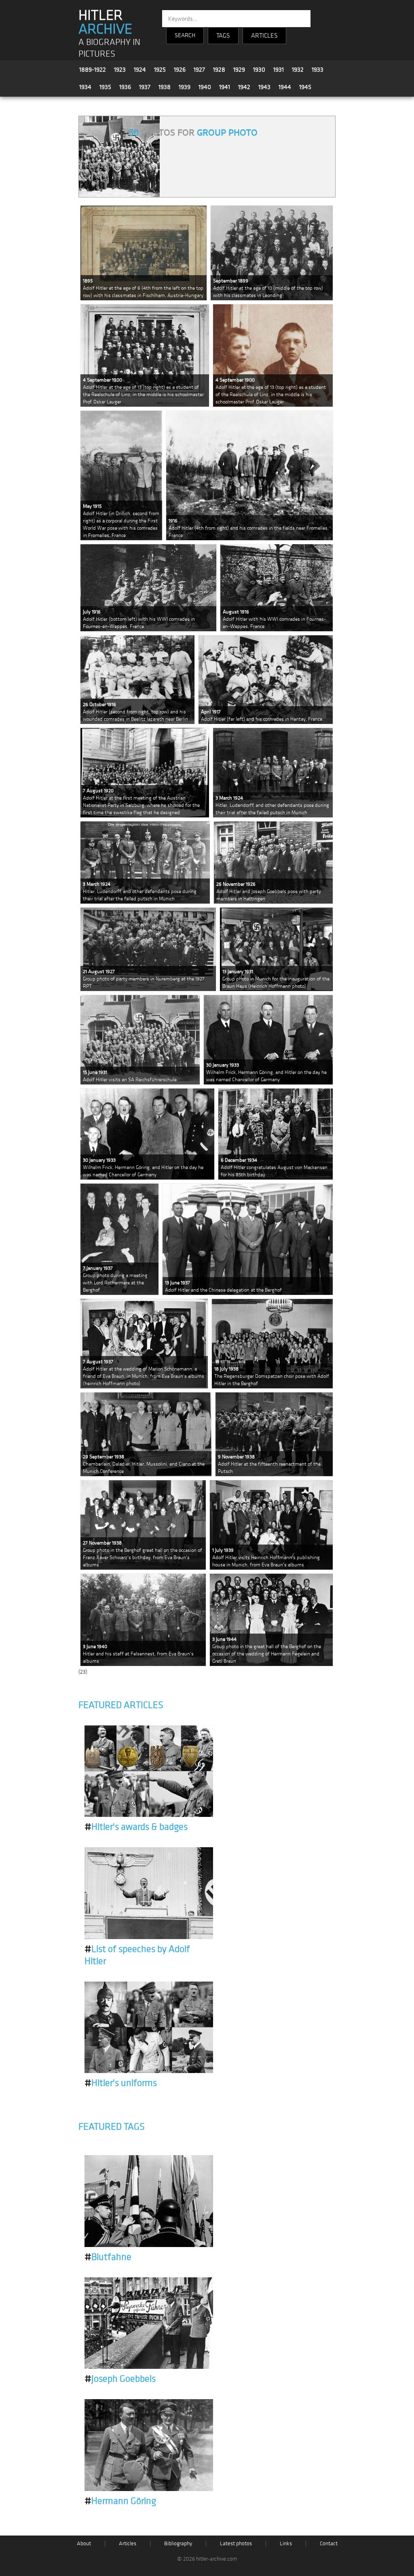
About (84, 2543)
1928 (219, 70)
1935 (105, 87)
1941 (225, 87)
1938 (165, 87)
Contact (329, 2543)
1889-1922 (93, 70)
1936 (125, 87)
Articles (128, 2543)
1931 (279, 70)
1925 (160, 70)
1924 (140, 70)
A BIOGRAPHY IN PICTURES (109, 48)
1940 (205, 87)
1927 (199, 70)
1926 (180, 70)
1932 (298, 70)
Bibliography (178, 2543)
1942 (244, 87)
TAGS (223, 36)
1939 (185, 87)
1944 (285, 87)
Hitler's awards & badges (136, 1827)
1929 (239, 70)
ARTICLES (264, 36)
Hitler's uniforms (121, 2083)
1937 (145, 87)
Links (286, 2543)
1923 (120, 70)
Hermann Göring (120, 2501)
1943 (264, 87)
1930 (259, 70)
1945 (305, 87)
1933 (318, 70)
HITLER (105, 22)
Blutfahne (108, 2257)
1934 (85, 87)
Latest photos (236, 2543)
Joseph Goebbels (120, 2379)
